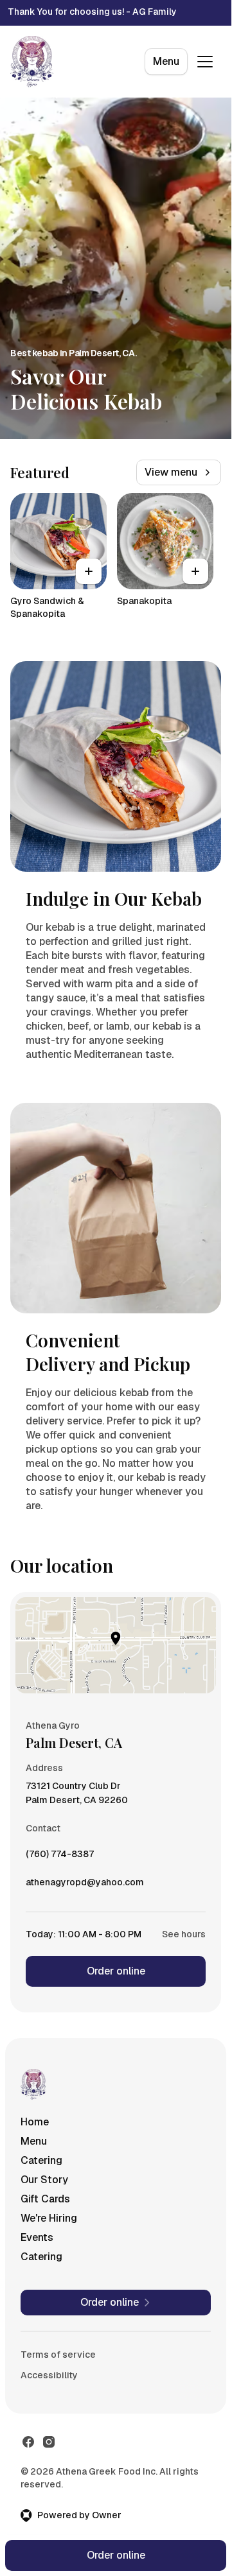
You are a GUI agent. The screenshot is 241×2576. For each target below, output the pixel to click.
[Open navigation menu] (205, 62)
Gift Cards (45, 2199)
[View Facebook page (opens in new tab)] (28, 2442)
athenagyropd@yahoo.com (85, 1885)
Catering (41, 2160)
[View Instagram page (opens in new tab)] (49, 2442)
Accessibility (49, 2375)
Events (37, 2237)
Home (35, 2122)
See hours (184, 1934)
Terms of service (58, 2355)
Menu (166, 61)
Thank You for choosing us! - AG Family (92, 12)
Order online (116, 1971)
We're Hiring (49, 2218)
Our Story (44, 2180)
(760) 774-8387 (60, 1857)
